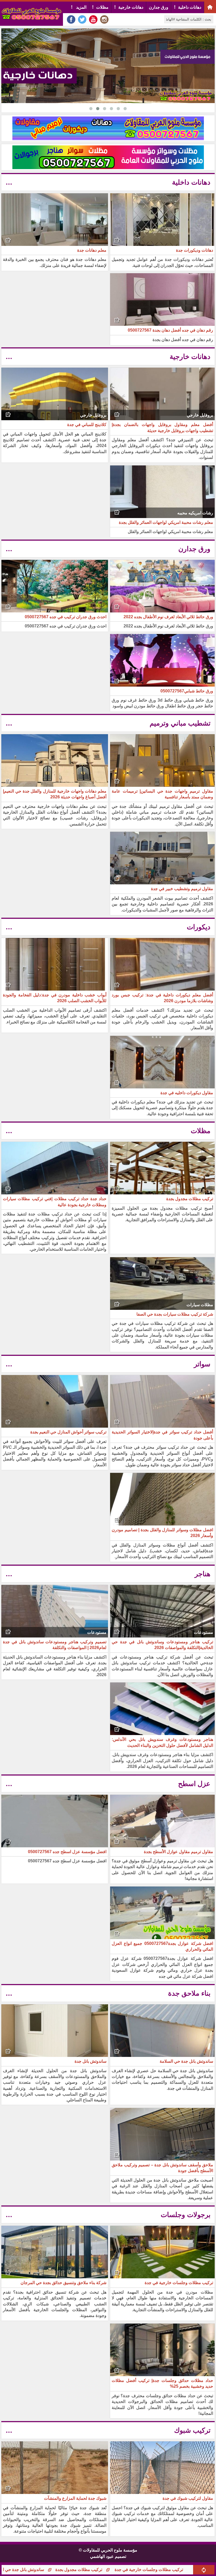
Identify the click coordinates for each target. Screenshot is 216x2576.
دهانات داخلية (190, 7)
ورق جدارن (159, 7)
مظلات (102, 7)
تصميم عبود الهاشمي (108, 2556)
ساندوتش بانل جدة (39, 2570)
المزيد (81, 7)
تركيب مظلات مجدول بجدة (156, 2570)
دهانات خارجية (131, 7)
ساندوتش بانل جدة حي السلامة (94, 2570)
